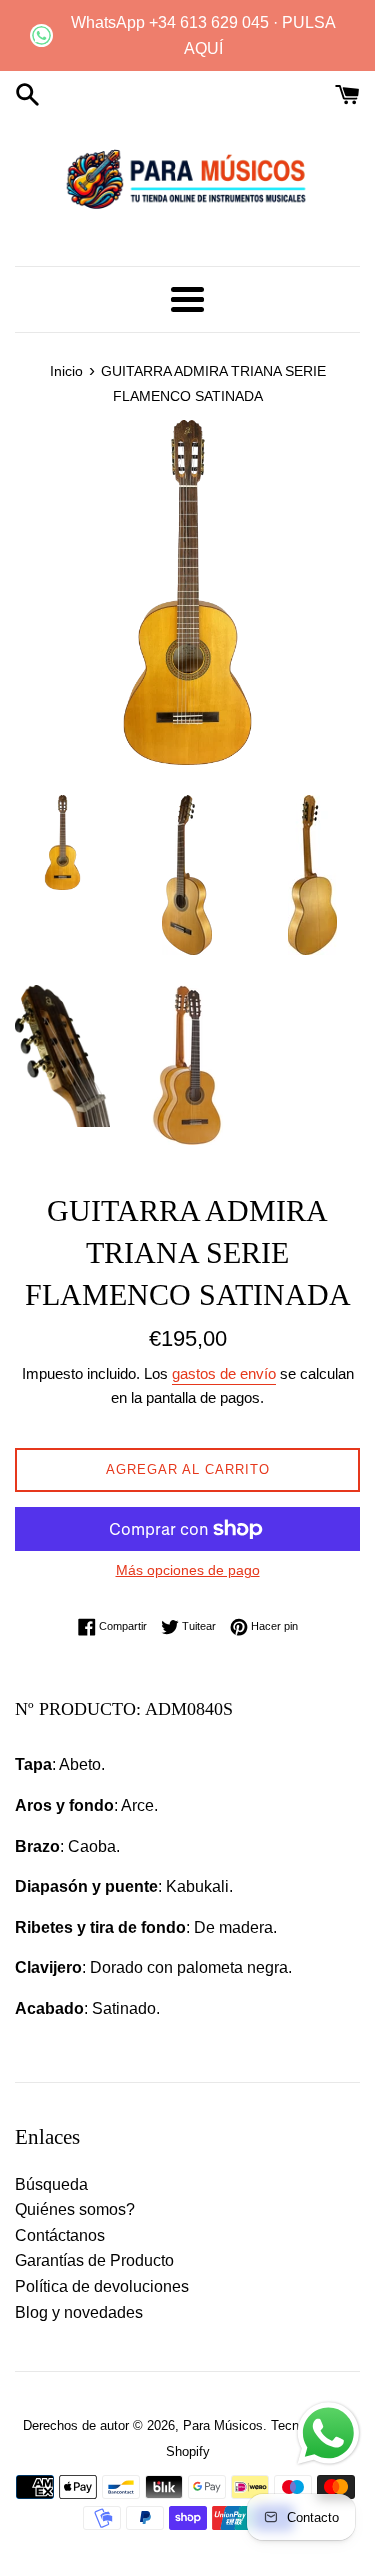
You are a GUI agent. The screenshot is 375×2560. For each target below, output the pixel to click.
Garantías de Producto (94, 2260)
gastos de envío (224, 1373)
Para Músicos (223, 2425)
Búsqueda (51, 2184)
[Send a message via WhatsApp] (328, 2433)
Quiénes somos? (75, 2209)
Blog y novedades (79, 2312)
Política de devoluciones (102, 2286)
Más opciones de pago (188, 1570)
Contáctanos (60, 2235)
